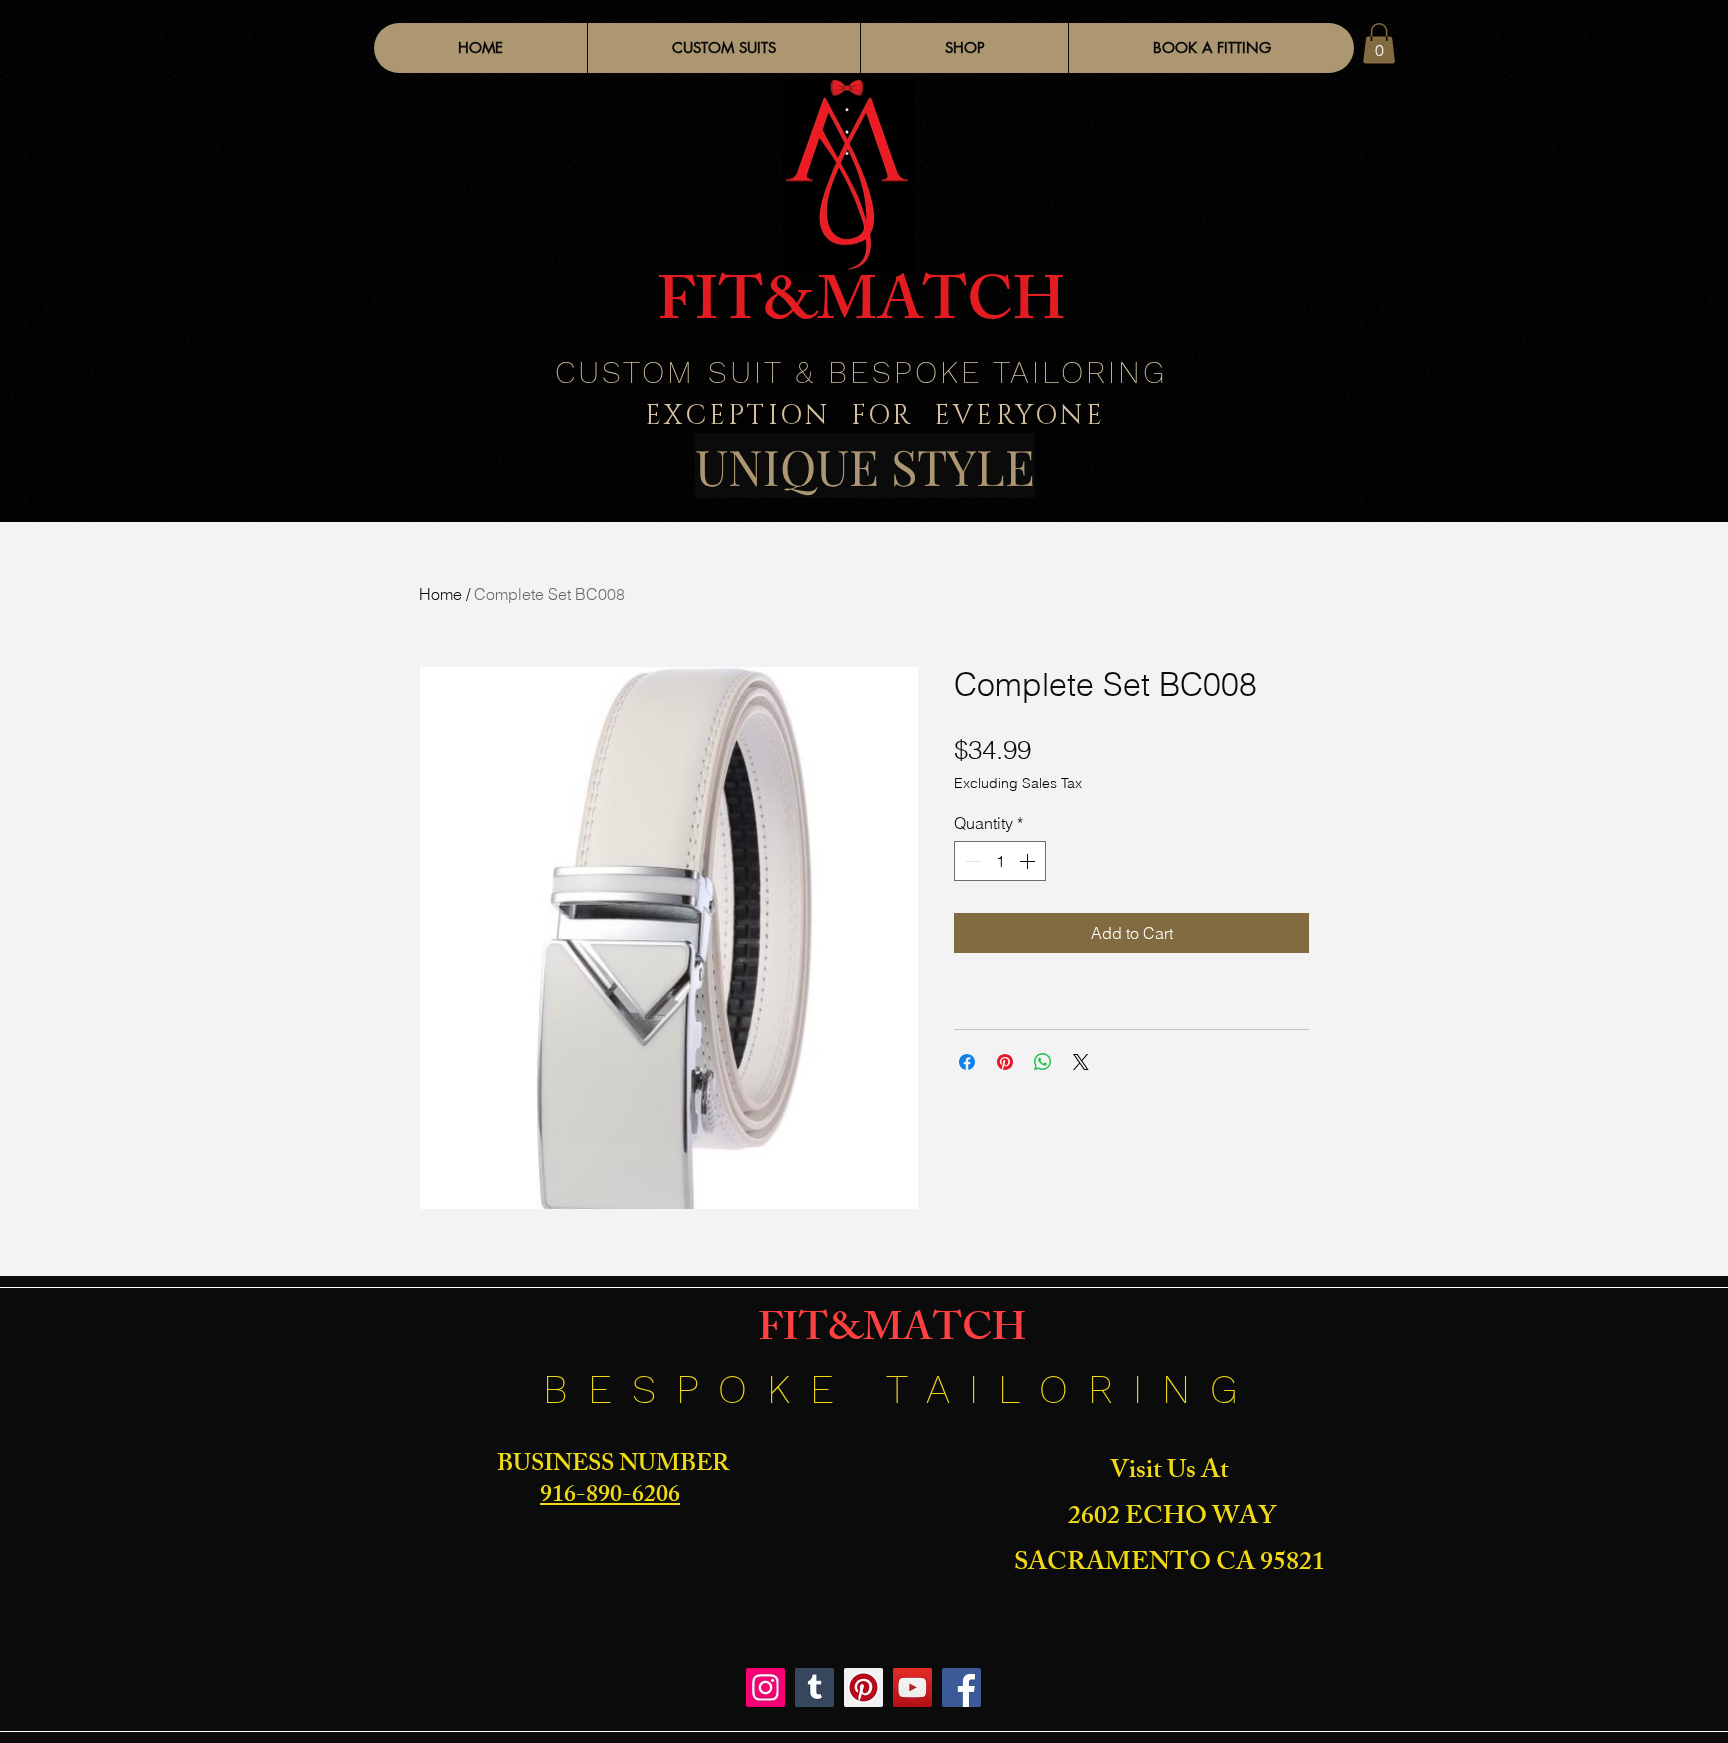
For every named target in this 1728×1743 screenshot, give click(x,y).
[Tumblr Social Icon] (814, 1687)
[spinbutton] (1000, 861)
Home (440, 594)
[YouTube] (912, 1687)
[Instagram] (765, 1687)
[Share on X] (1081, 1062)
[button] (964, 48)
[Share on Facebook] (967, 1062)
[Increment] (1029, 861)
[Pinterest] (863, 1687)
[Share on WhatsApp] (1043, 1062)
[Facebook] (961, 1687)
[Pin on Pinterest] (1005, 1062)
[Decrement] (971, 861)
